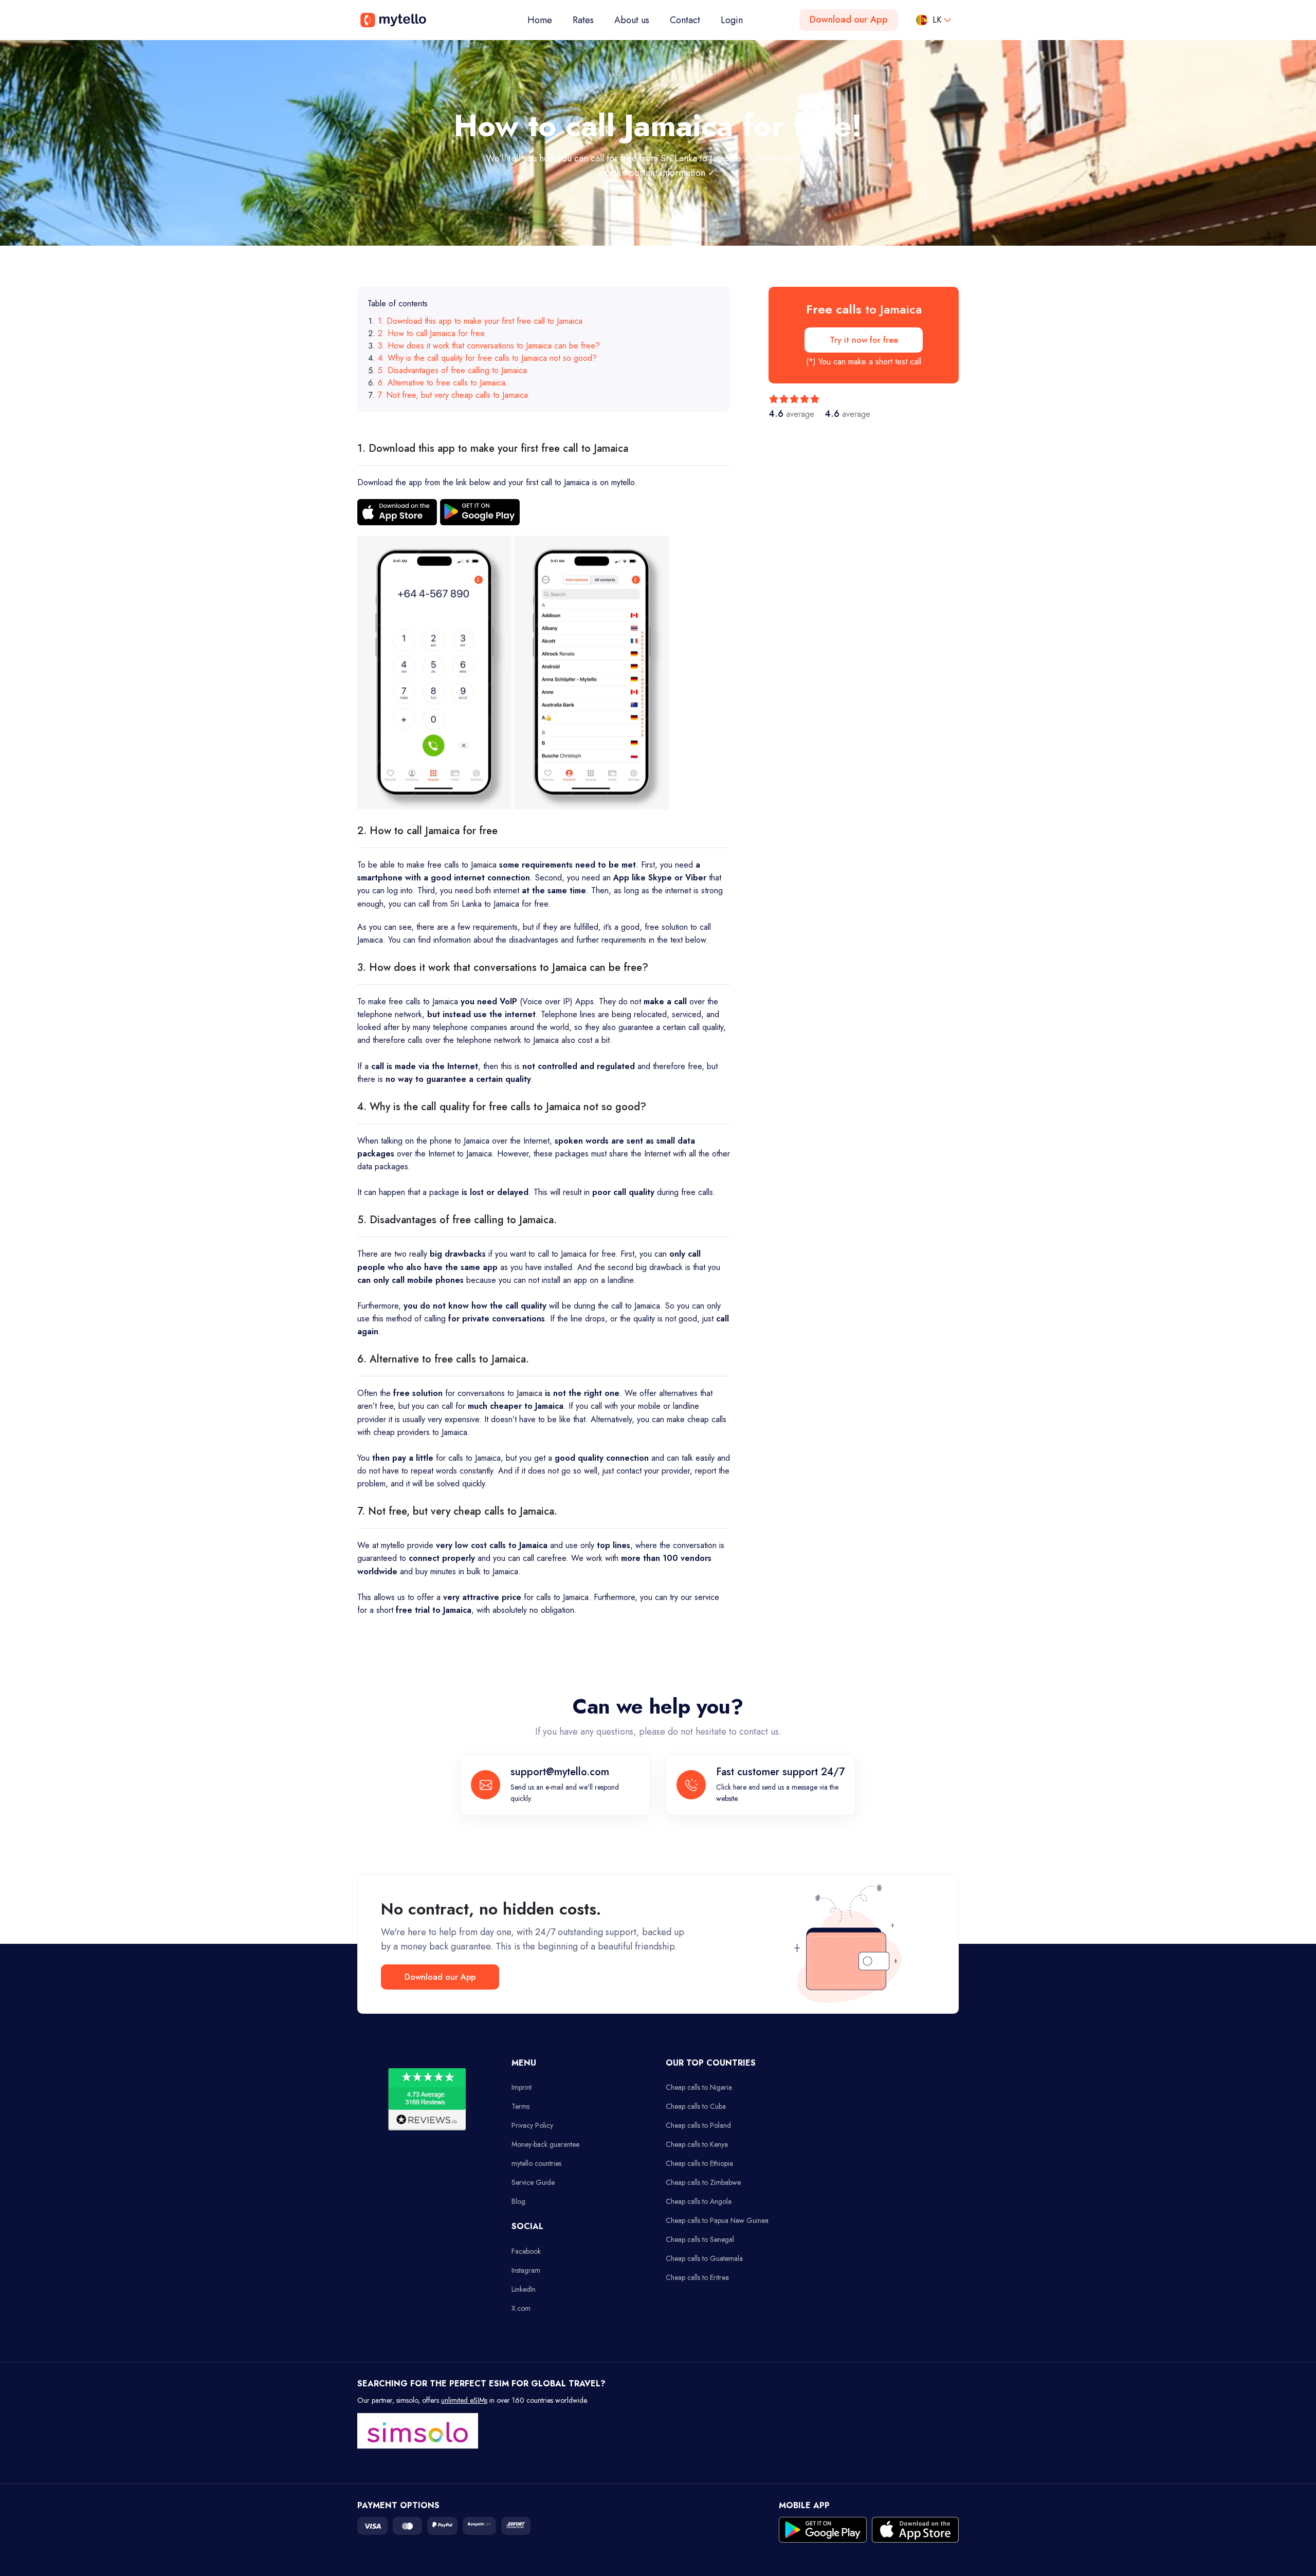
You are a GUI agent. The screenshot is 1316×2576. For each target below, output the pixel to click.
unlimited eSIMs (464, 2400)
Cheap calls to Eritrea (697, 2277)
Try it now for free (864, 340)
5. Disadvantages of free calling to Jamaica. (454, 370)
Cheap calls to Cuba (696, 2106)
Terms (520, 2106)
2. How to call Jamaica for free (431, 333)
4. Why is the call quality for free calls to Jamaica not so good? (487, 358)
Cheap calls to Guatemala (704, 2258)
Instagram (526, 2270)
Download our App (849, 20)
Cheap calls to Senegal (700, 2239)
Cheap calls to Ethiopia (699, 2163)
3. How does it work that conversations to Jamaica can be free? (489, 346)
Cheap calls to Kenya (697, 2144)
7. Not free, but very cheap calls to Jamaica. (454, 395)
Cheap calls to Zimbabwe (703, 2182)
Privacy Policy (532, 2125)
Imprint (522, 2087)
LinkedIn (524, 2289)
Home (545, 20)
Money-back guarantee (545, 2144)
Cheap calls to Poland (698, 2125)
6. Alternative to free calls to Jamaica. (443, 383)
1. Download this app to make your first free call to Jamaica (480, 321)
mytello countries (536, 2163)
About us (632, 20)
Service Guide (533, 2182)
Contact (685, 20)
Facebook (526, 2251)
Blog (518, 2201)
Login (732, 20)
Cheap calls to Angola (699, 2201)
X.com (521, 2308)
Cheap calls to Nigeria (699, 2087)
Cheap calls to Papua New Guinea (717, 2220)
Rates (583, 20)
